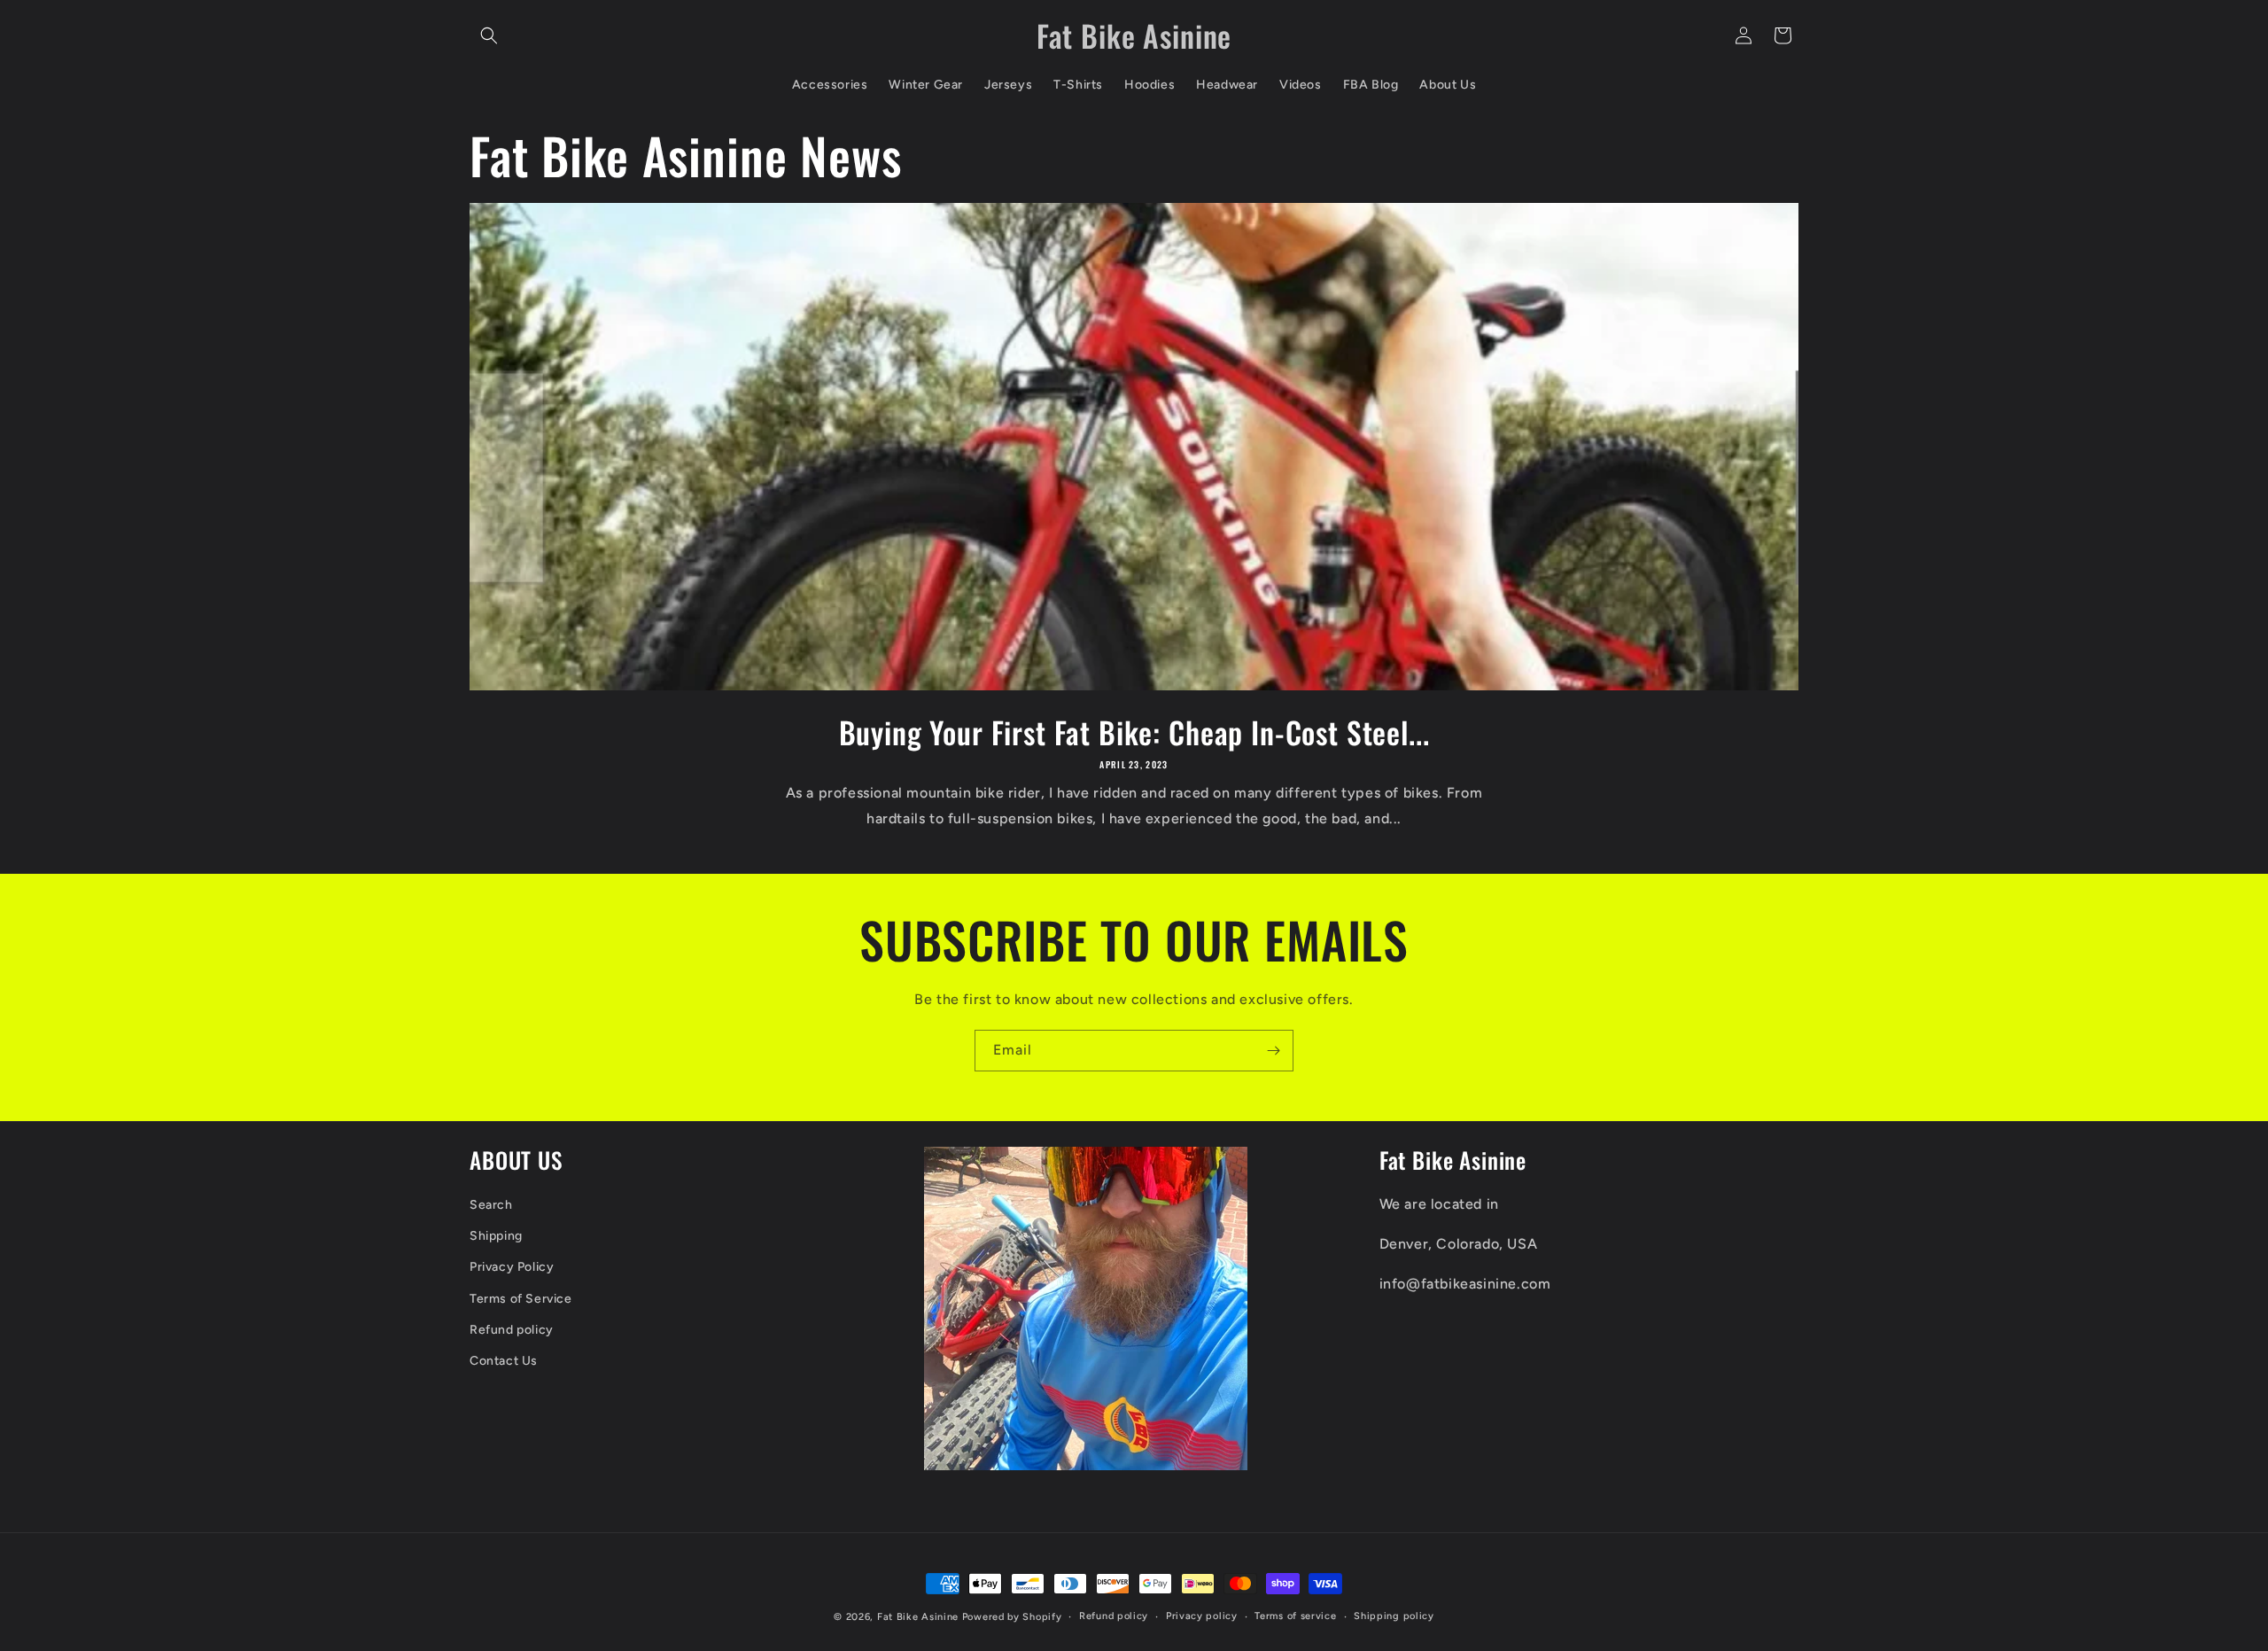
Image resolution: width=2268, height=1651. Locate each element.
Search (491, 1205)
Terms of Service (521, 1299)
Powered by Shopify (1012, 1617)
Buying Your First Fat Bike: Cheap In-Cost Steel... (1134, 732)
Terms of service (1295, 1616)
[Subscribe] (1273, 1051)
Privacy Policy (512, 1267)
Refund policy (512, 1330)
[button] (489, 35)
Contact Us (504, 1361)
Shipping (496, 1236)
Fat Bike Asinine (918, 1617)
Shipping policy (1394, 1616)
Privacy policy (1202, 1616)
